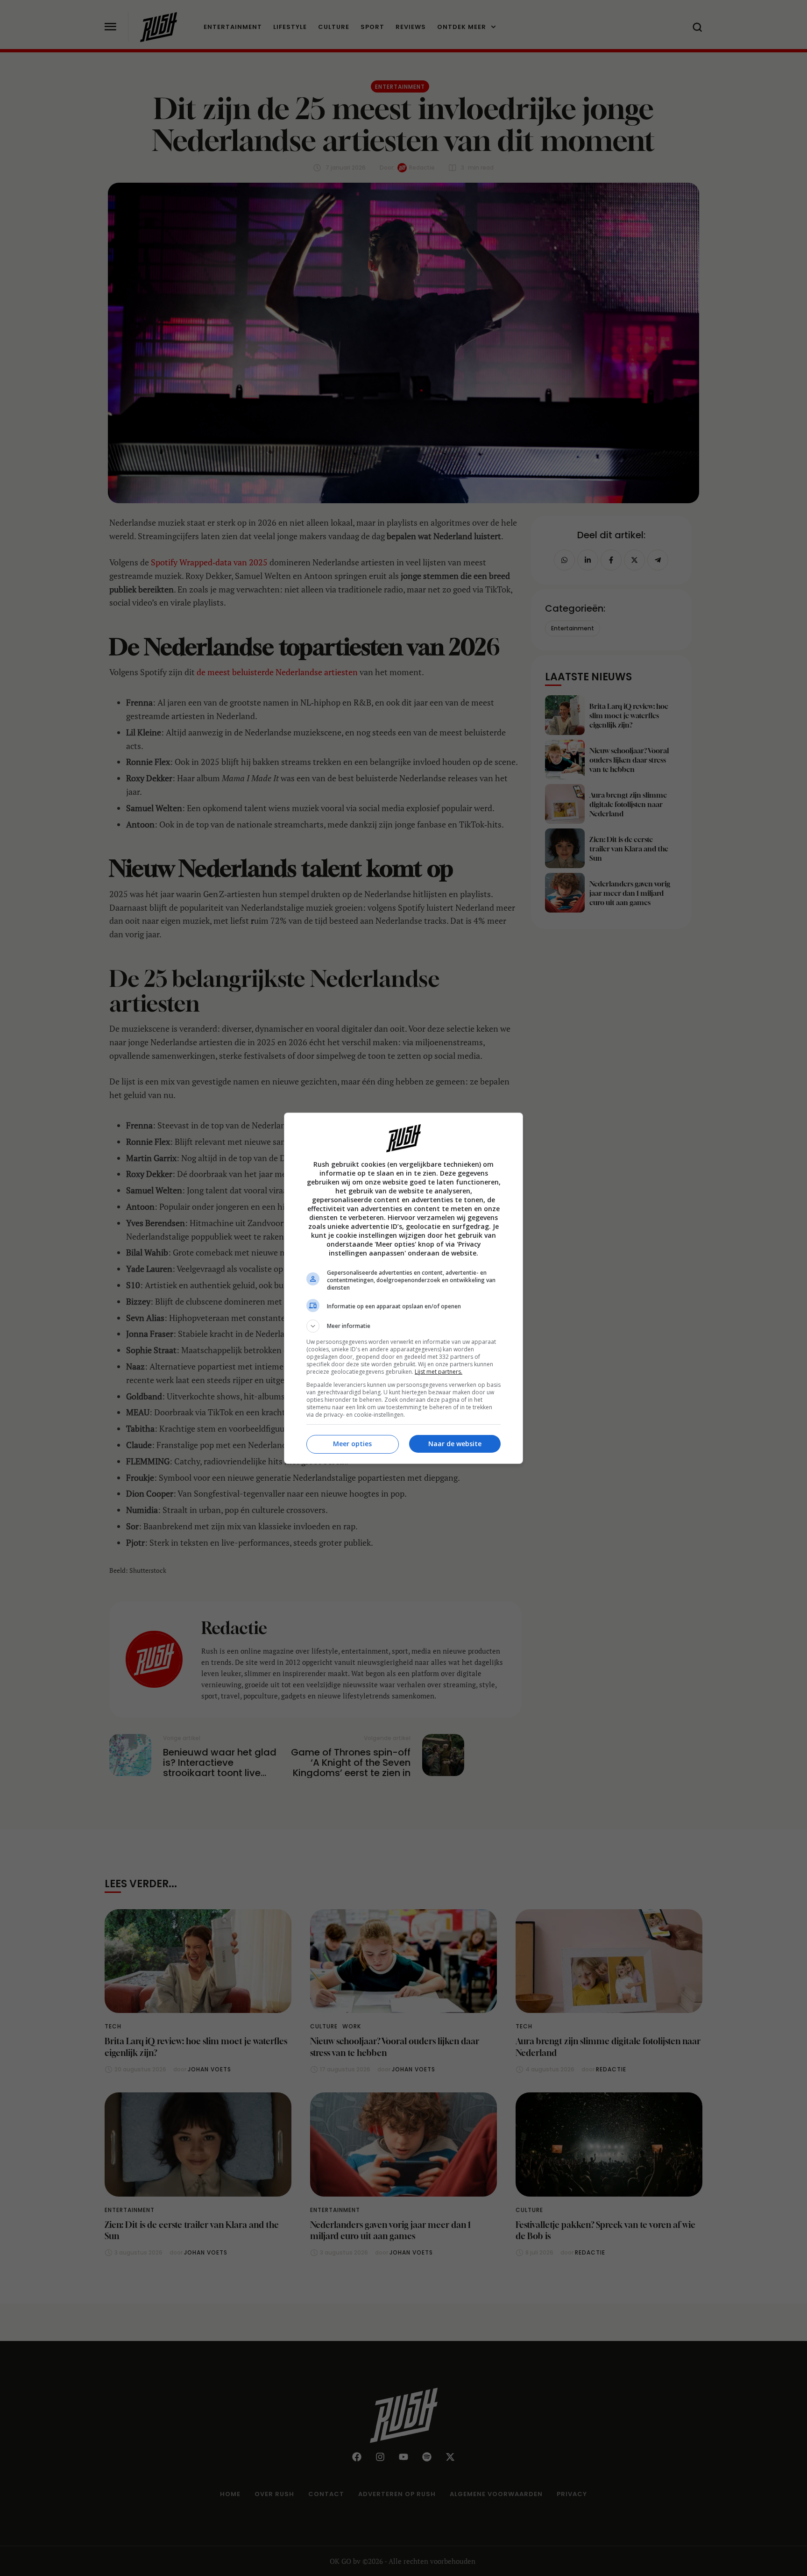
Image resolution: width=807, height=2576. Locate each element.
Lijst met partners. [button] (439, 1372)
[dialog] (403, 1288)
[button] (403, 1326)
